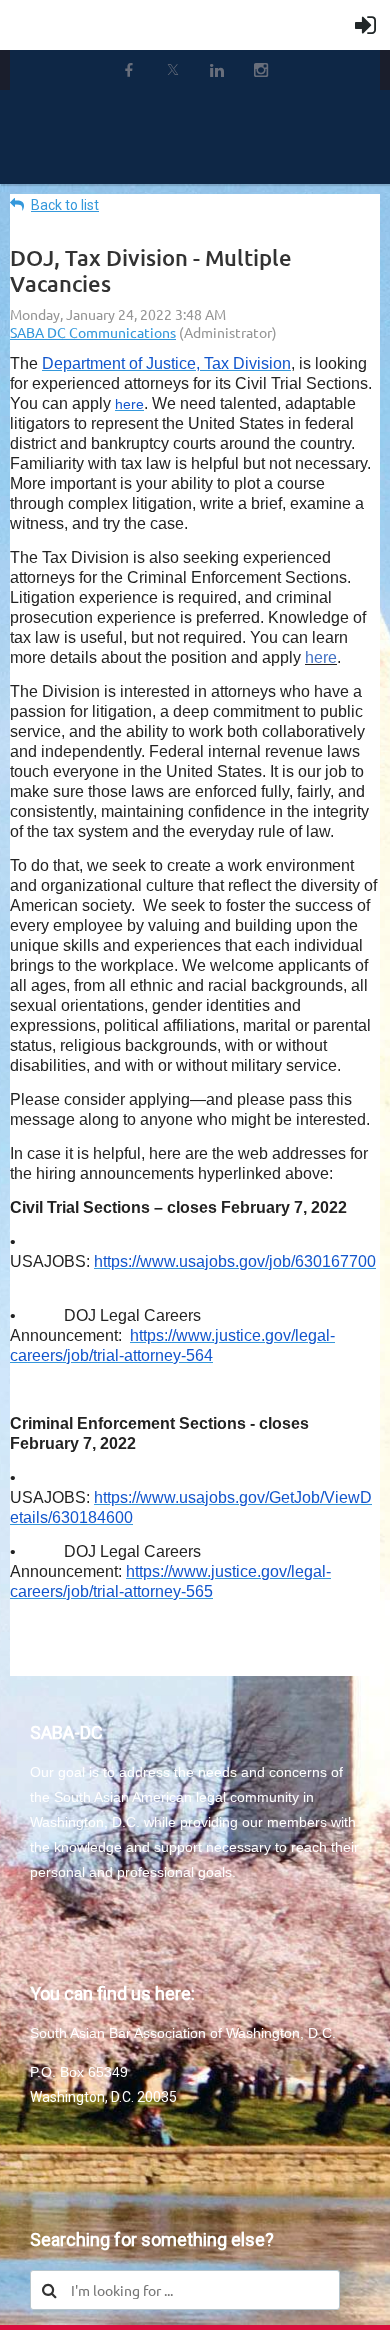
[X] (173, 70)
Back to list (65, 205)
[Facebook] (129, 70)
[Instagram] (261, 70)
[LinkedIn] (217, 70)
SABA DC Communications (93, 332)
